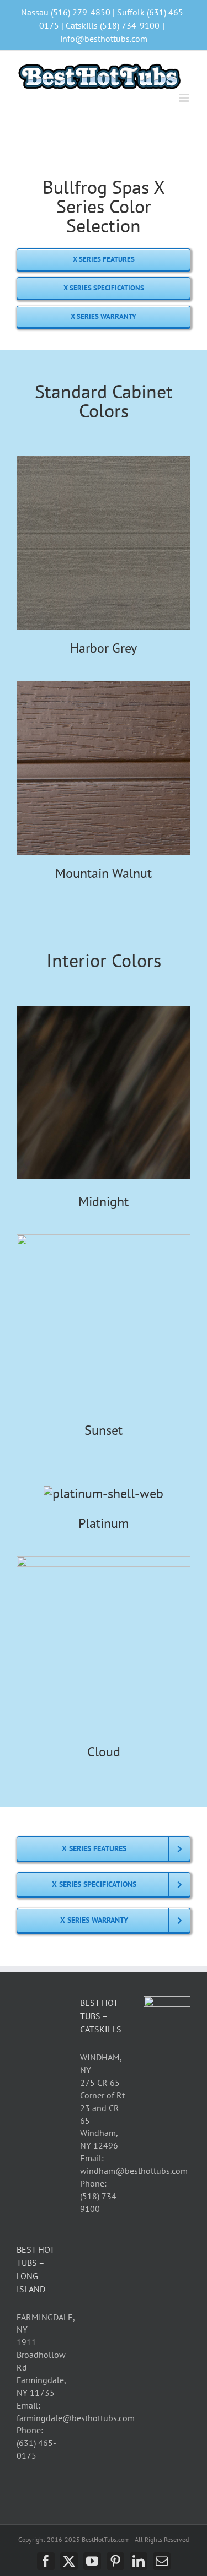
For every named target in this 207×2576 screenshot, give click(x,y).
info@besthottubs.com (104, 39)
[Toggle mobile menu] (185, 98)
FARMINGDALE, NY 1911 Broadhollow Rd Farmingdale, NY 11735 (46, 2355)
